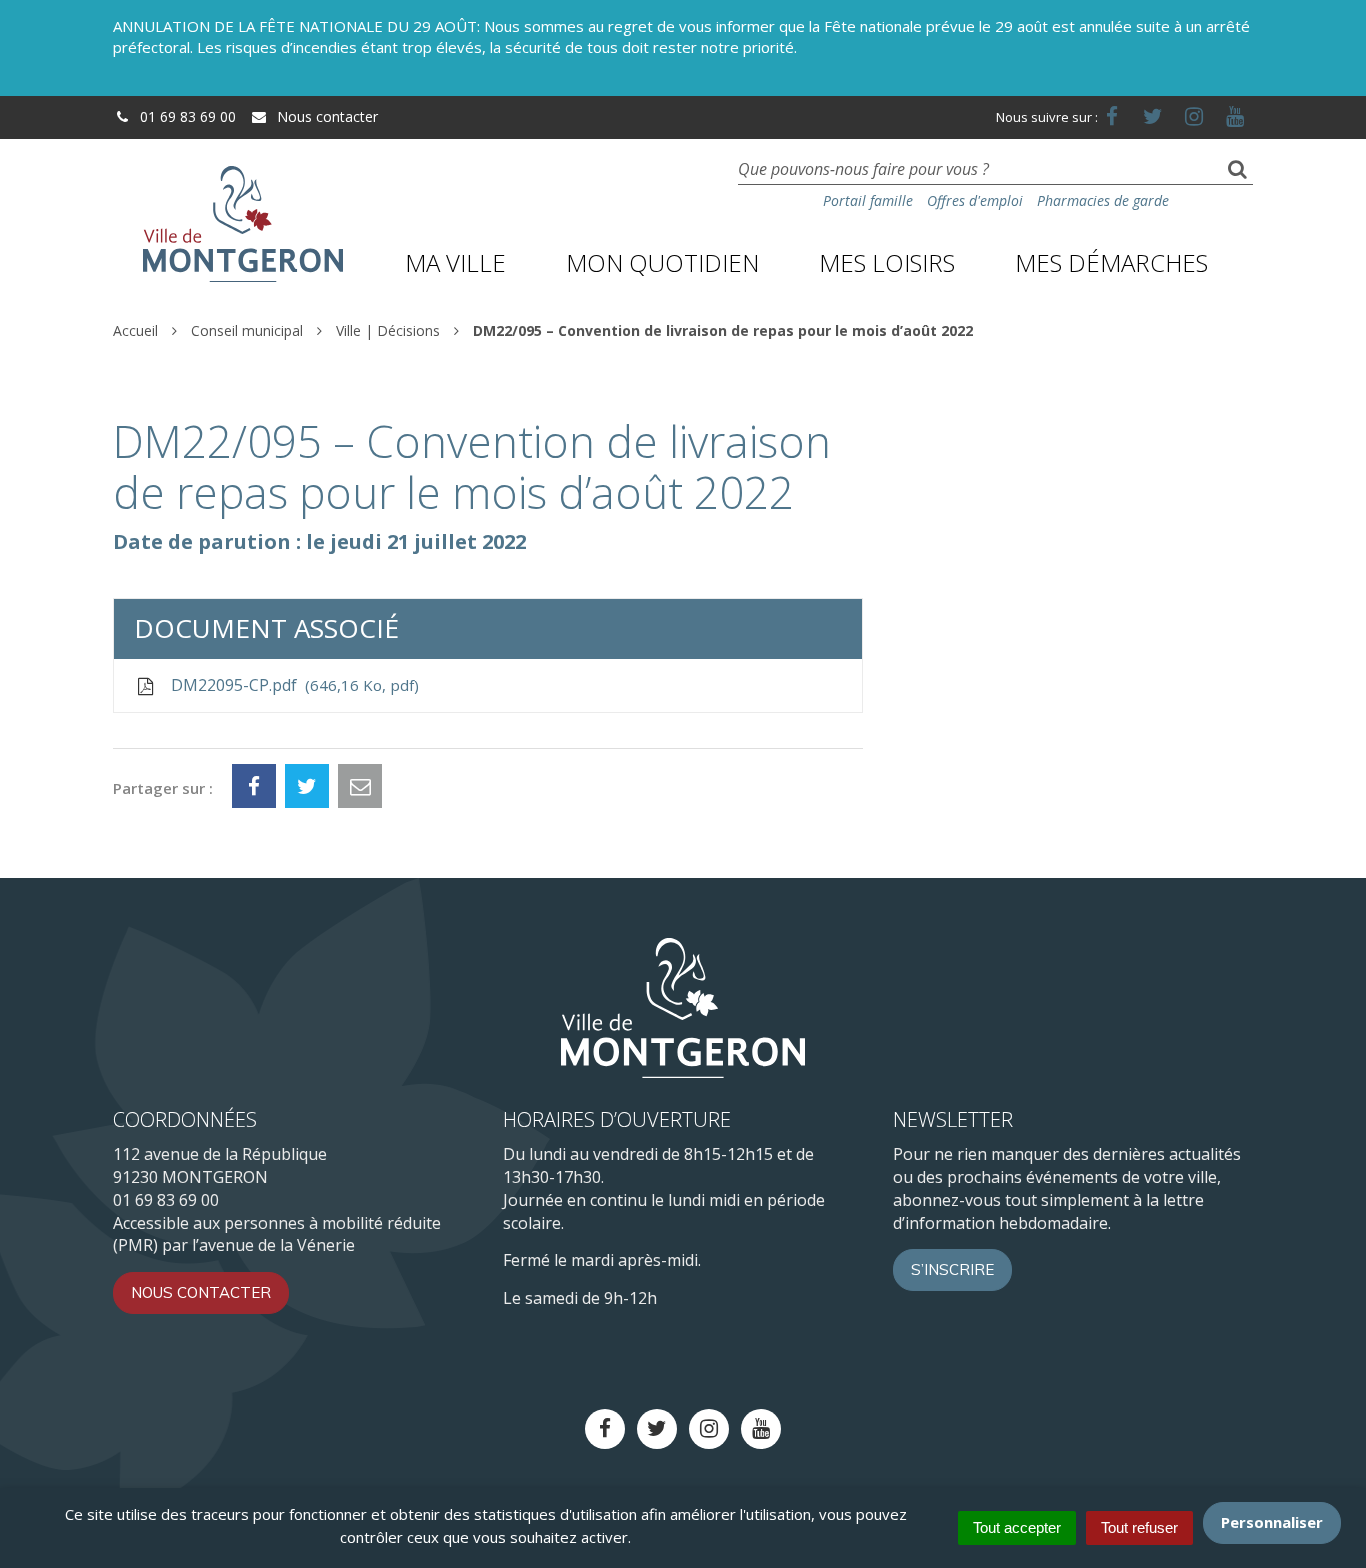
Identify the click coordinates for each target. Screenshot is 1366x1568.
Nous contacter (325, 116)
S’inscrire (952, 1269)
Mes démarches (1111, 262)
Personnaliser (1272, 1522)
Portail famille (868, 200)
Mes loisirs (887, 262)
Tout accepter (1017, 1527)
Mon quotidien (662, 262)
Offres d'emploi (975, 200)
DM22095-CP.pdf (290, 685)
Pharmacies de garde (1103, 200)
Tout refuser (1139, 1527)
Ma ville (455, 262)
